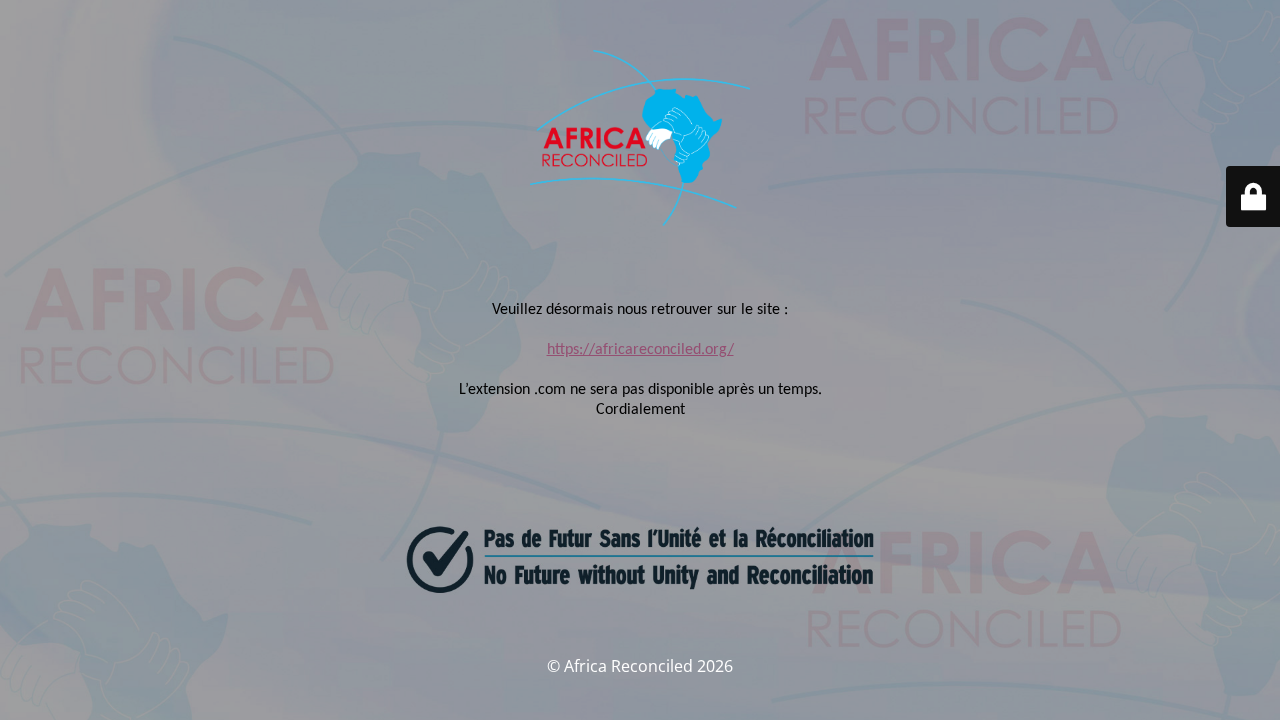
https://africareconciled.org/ (640, 350)
